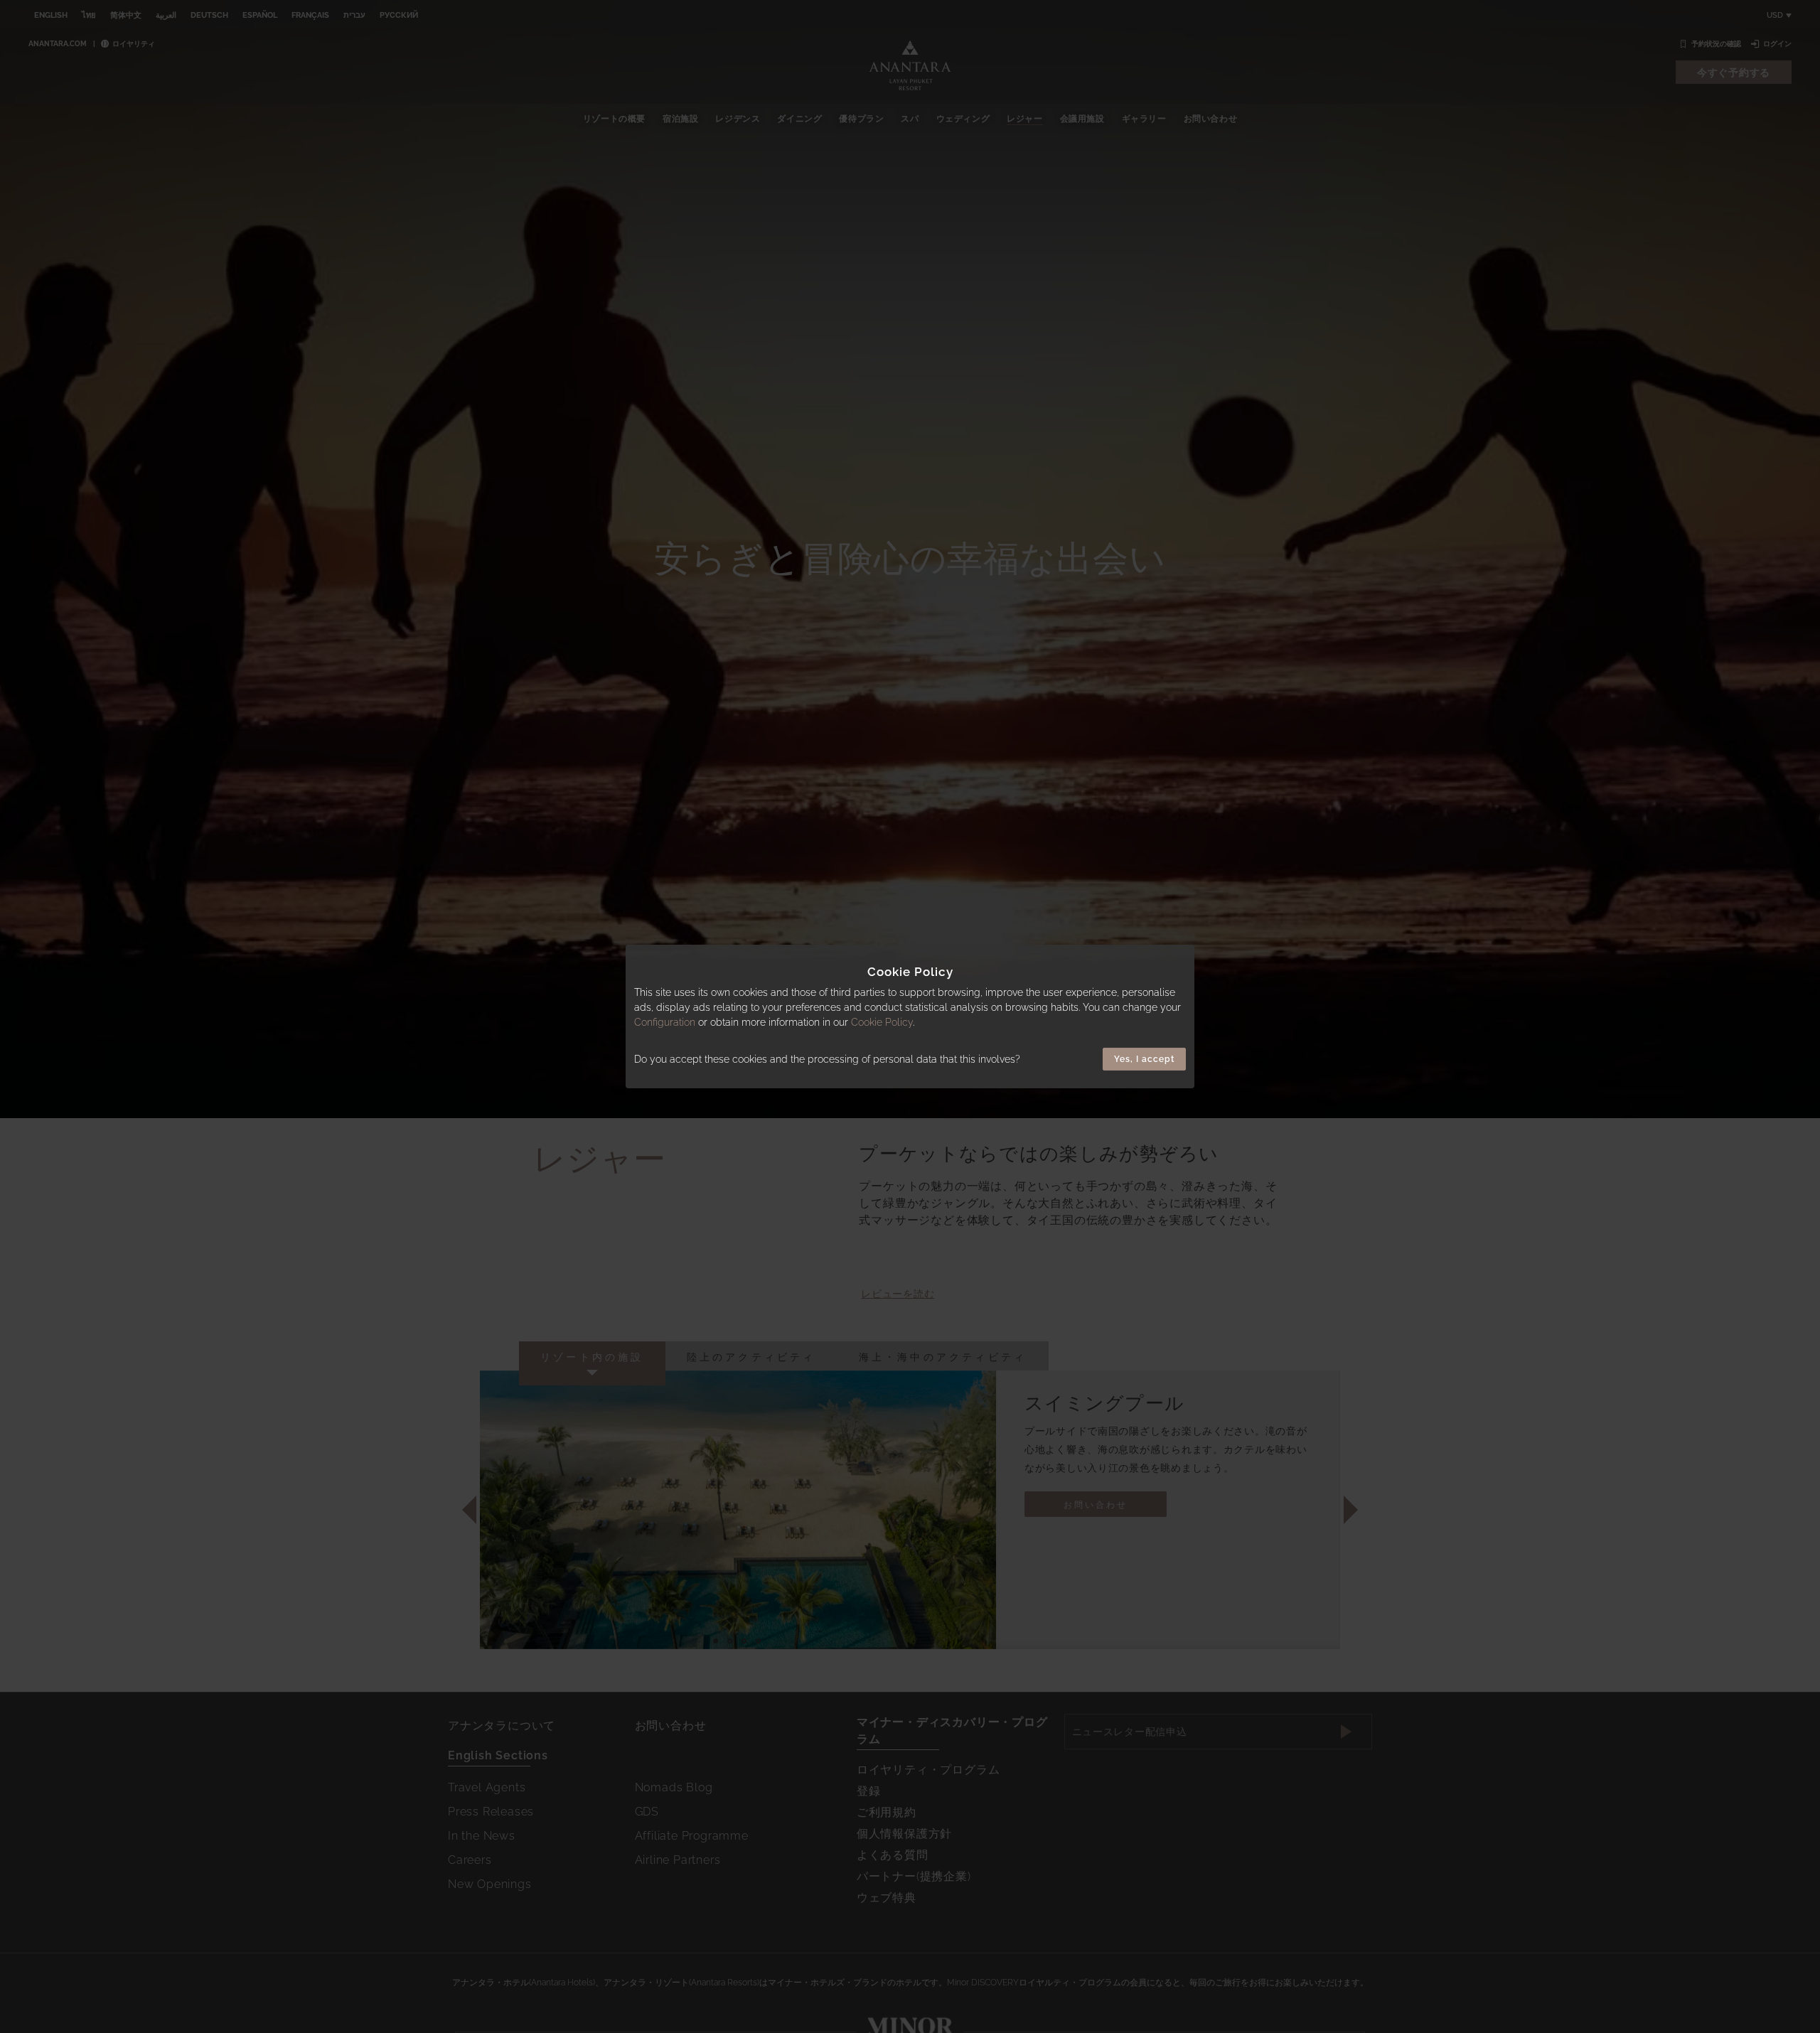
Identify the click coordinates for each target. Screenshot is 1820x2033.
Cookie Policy (882, 1022)
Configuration (665, 1022)
